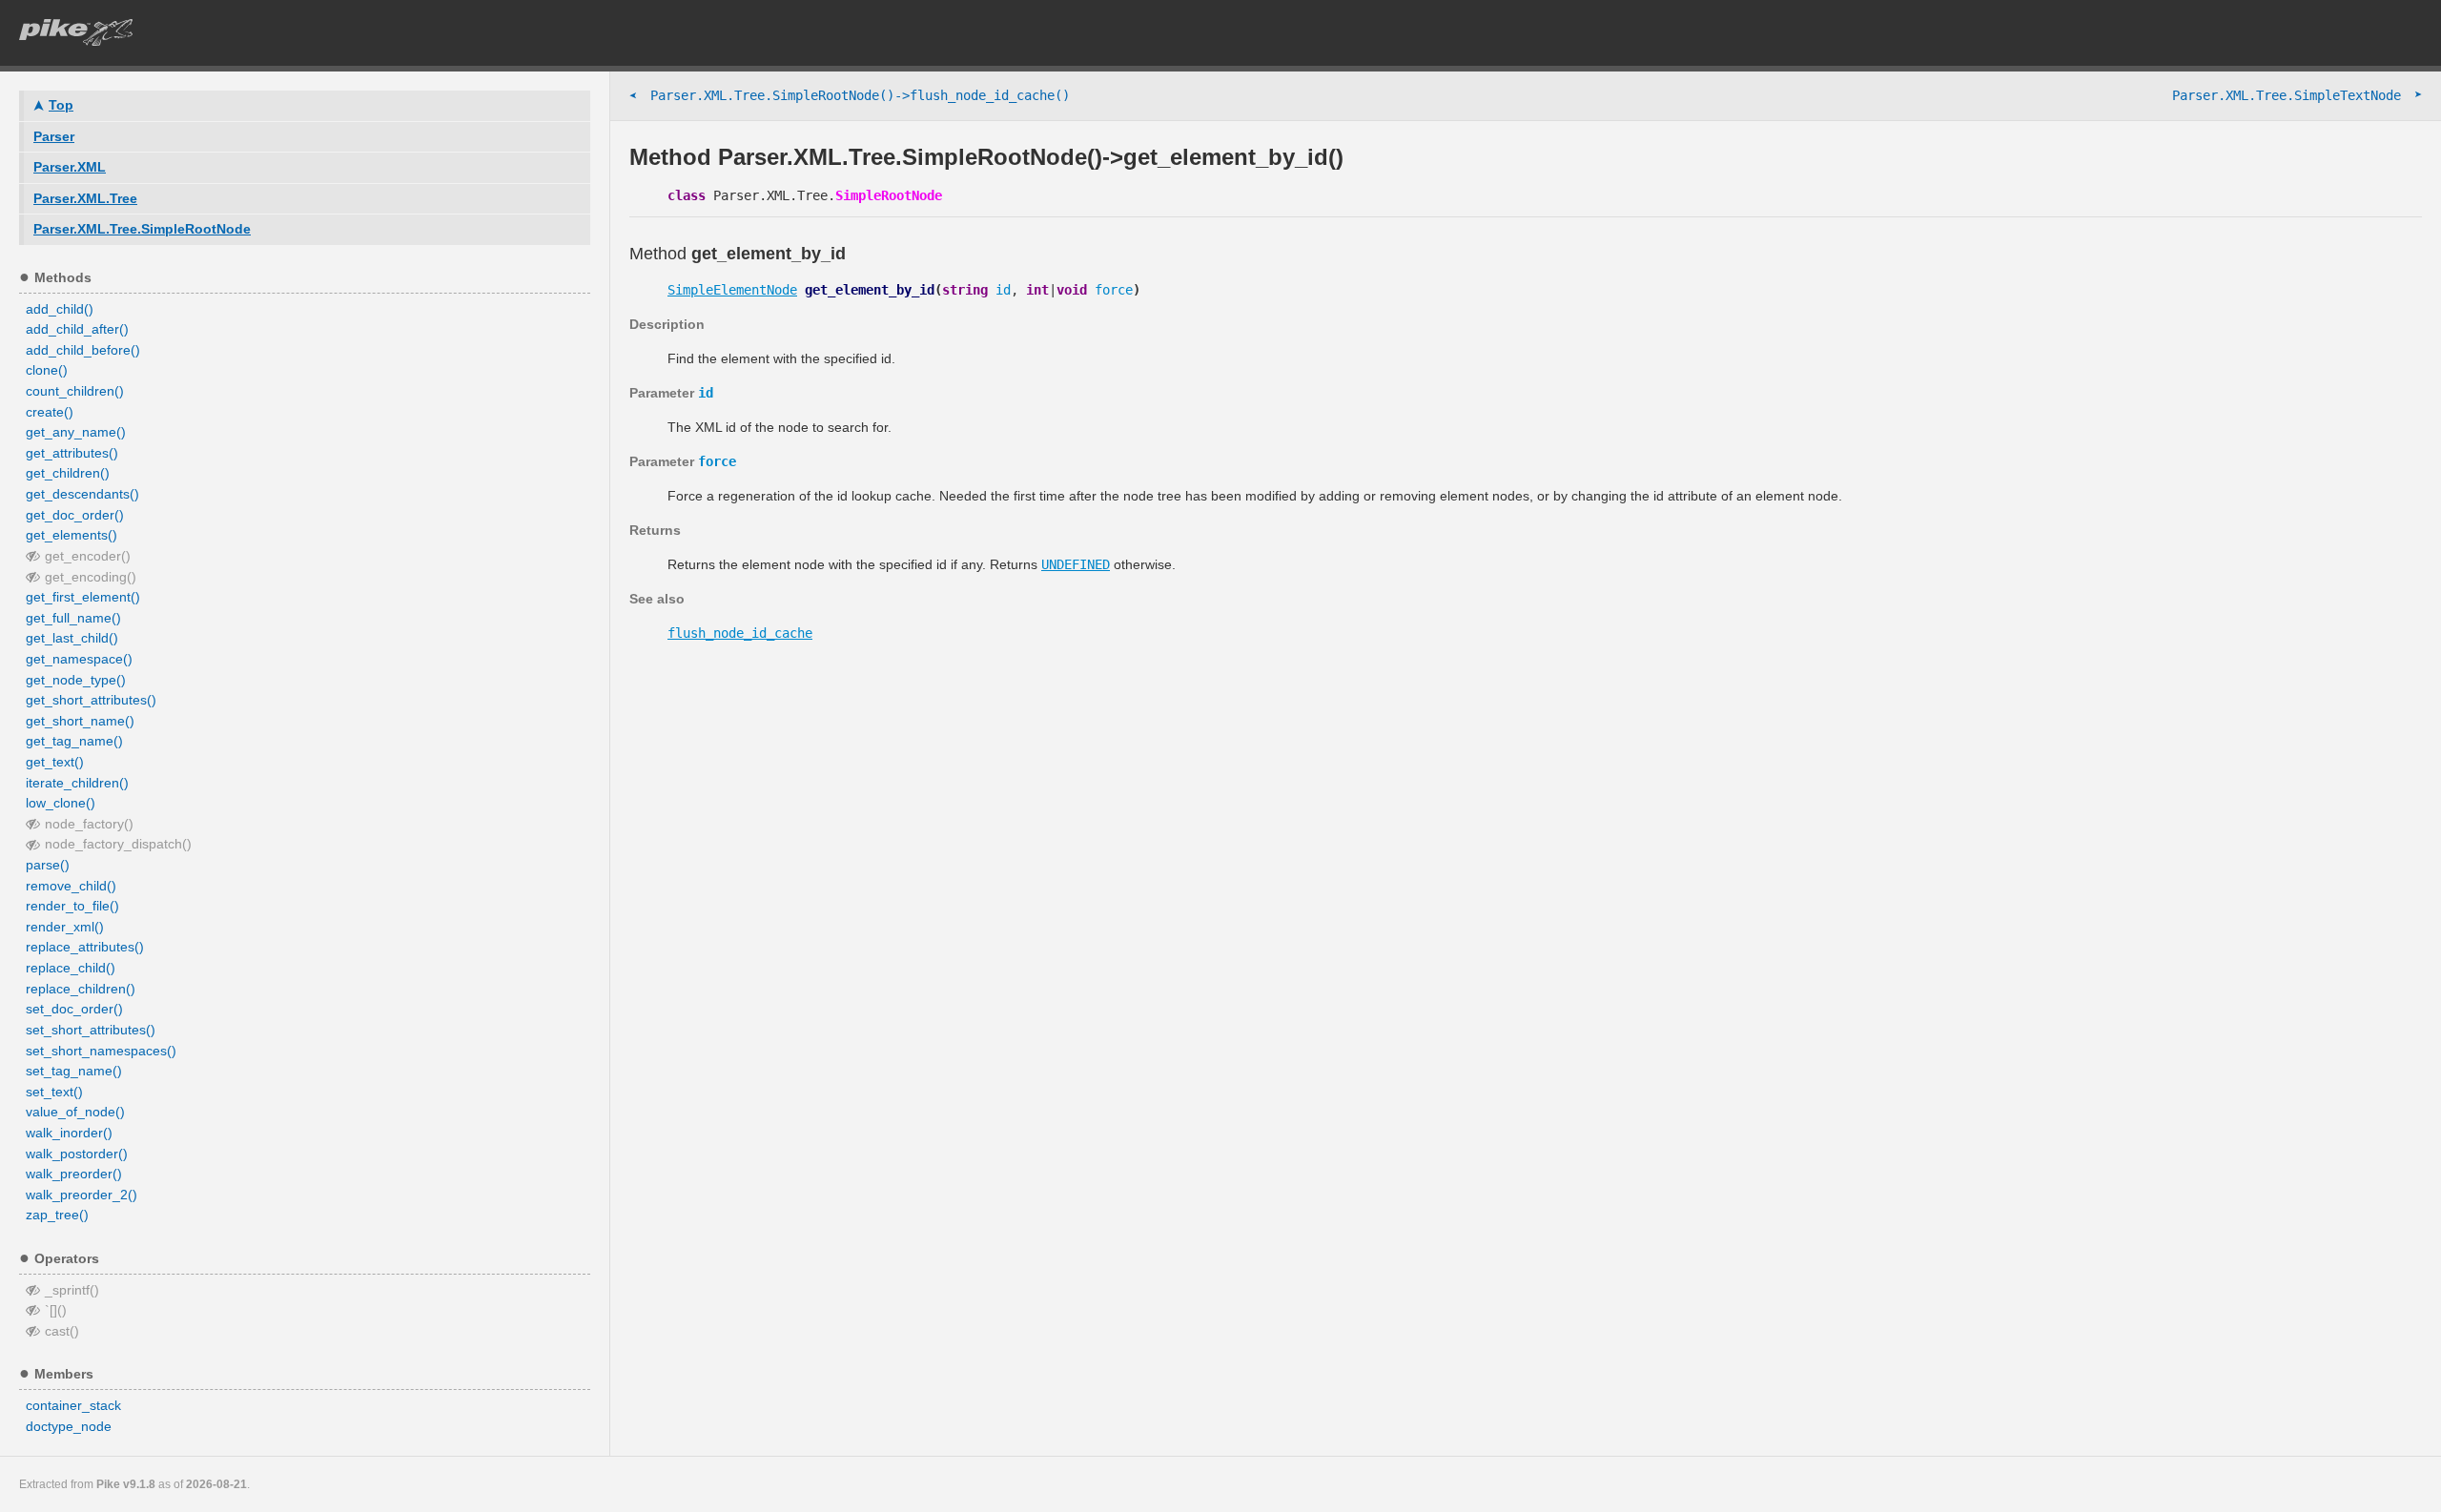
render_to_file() (72, 906)
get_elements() (72, 535)
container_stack (73, 1405)
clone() (47, 370)
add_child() (60, 309)
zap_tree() (57, 1215)
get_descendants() (82, 494)
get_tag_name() (74, 741)
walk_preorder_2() (82, 1195)
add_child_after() (77, 329)
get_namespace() (79, 659)
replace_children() (81, 989)
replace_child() (71, 968)
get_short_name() (80, 721)
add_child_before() (83, 350)
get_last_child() (72, 638)
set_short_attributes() (91, 1030)
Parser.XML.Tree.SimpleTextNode (2297, 95)
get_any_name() (76, 432)
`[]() (56, 1310)
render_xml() (65, 927)
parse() (48, 865)
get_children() (68, 473)
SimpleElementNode (732, 290)
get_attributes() (72, 453)
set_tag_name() (74, 1071)
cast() (62, 1331)
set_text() (54, 1092)
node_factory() (89, 824)
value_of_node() (75, 1112)
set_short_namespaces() (101, 1051)
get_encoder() (88, 556)
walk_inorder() (69, 1133)
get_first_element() (83, 597)
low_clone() (61, 803)
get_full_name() (73, 618)
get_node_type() (76, 680)
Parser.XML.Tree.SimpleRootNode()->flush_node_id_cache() (850, 96)
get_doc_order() (75, 515)
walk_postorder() (77, 1154)
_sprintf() (72, 1290)
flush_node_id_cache (740, 633)
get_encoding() (91, 577)
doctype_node (69, 1426)
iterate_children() (77, 783)
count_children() (75, 391)
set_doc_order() (74, 1009)
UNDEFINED (1076, 564)
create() (50, 412)
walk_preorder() (74, 1174)
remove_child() (71, 886)
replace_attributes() (85, 947)
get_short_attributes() (91, 700)
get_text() (55, 762)
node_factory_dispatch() (118, 844)
